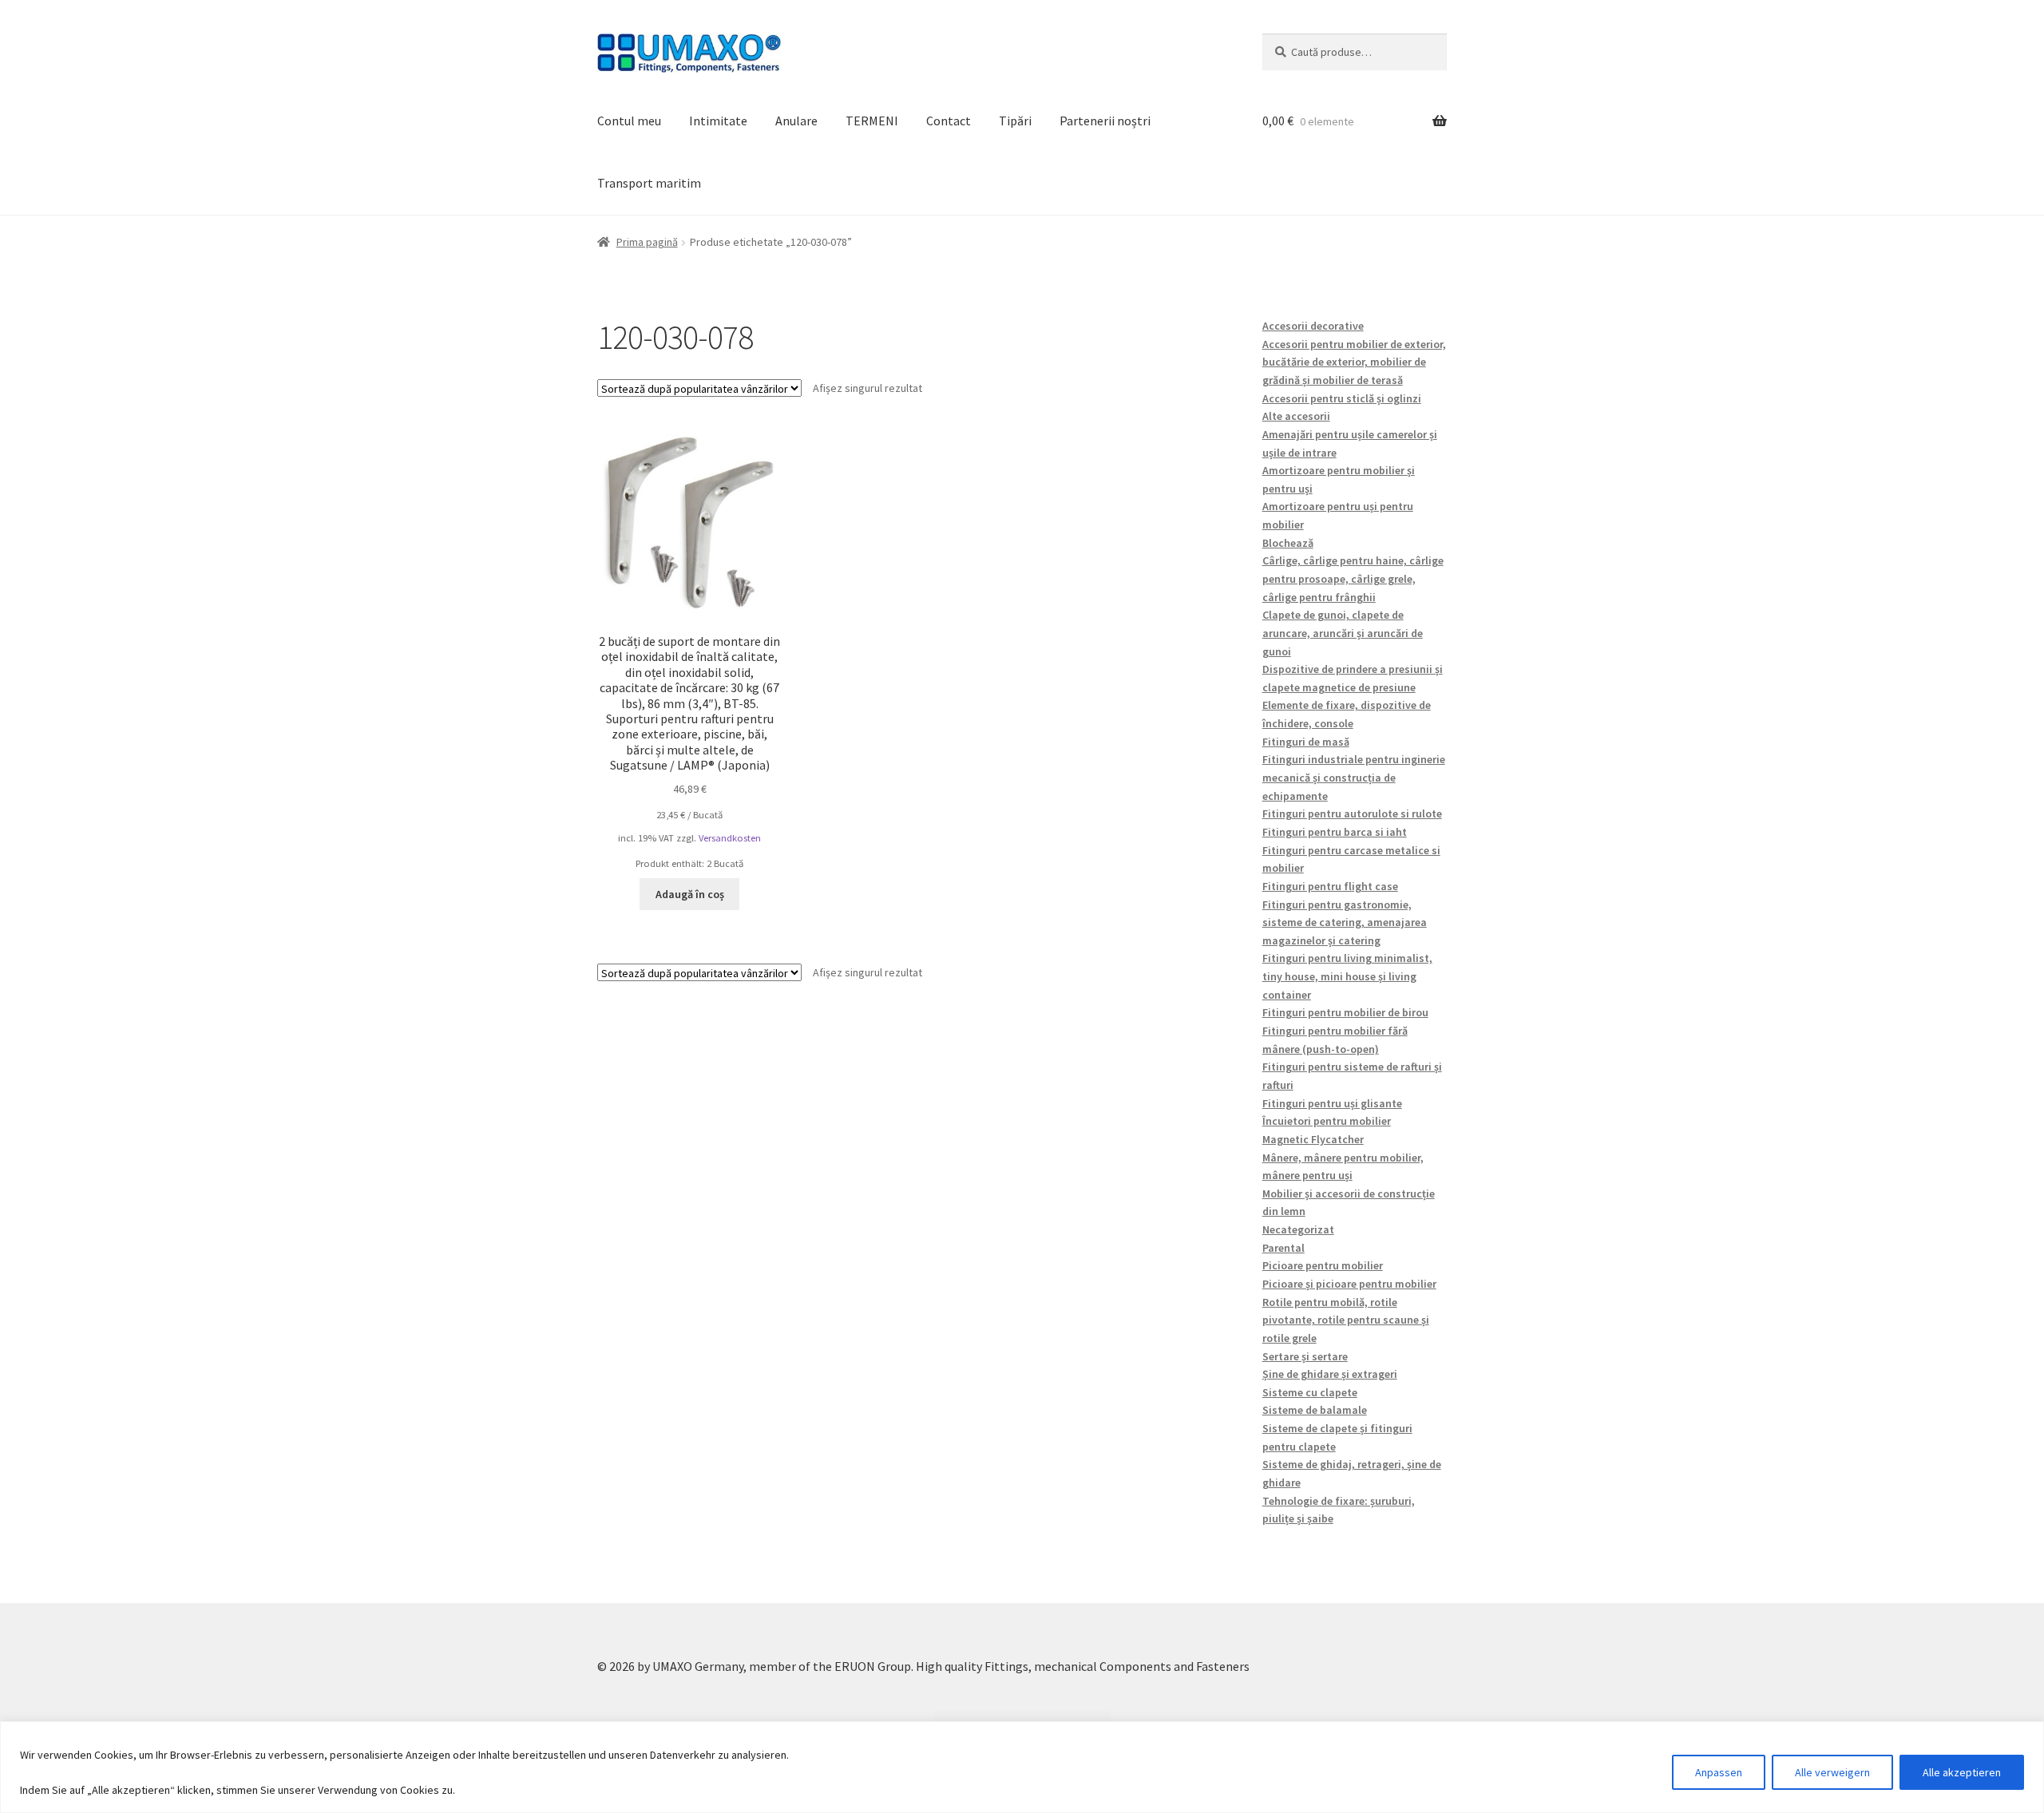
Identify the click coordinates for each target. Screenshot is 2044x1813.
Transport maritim (649, 183)
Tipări (1015, 121)
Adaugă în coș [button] (690, 894)
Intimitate (718, 121)
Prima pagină (647, 242)
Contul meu (629, 121)
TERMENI (872, 121)
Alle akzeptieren (1962, 1772)
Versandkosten (730, 838)
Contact (949, 121)
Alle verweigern (1832, 1772)
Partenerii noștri (1105, 121)
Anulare (796, 121)
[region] (1022, 1767)
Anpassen (1719, 1772)
